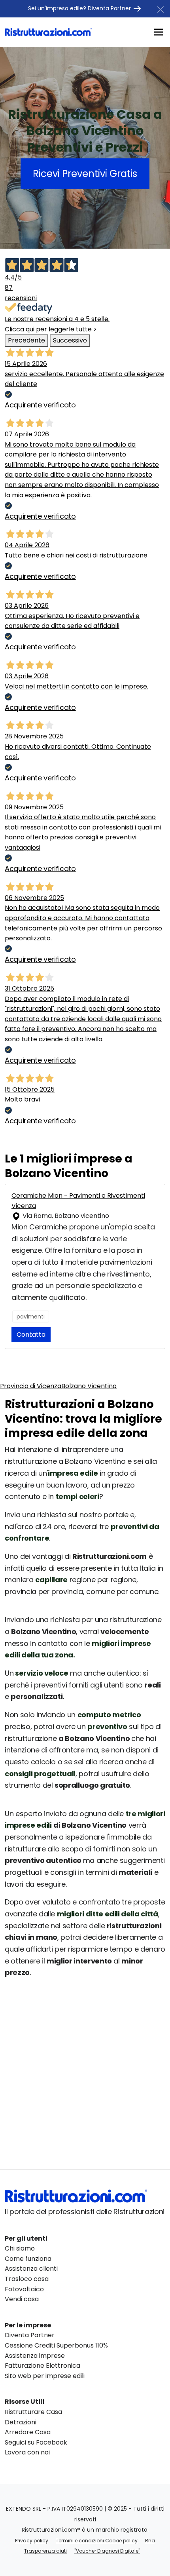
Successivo (70, 340)
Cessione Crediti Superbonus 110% (56, 2345)
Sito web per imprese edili (45, 2376)
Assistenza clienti (31, 2269)
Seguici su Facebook (36, 2442)
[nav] (159, 31)
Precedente (26, 340)
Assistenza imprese (35, 2356)
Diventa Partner (30, 2335)
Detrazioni (21, 2422)
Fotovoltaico (24, 2289)
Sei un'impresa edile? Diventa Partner (80, 8)
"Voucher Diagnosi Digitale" (107, 2551)
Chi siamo (20, 2248)
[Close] (161, 10)
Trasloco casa (27, 2279)
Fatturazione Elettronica (42, 2366)
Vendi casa (22, 2299)
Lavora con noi (27, 2452)
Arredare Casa (28, 2432)
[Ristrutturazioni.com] (48, 32)
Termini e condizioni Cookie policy (97, 2541)
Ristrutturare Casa (33, 2412)
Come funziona (28, 2259)
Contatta (31, 1335)
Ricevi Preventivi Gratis (85, 174)
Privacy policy (32, 2541)
